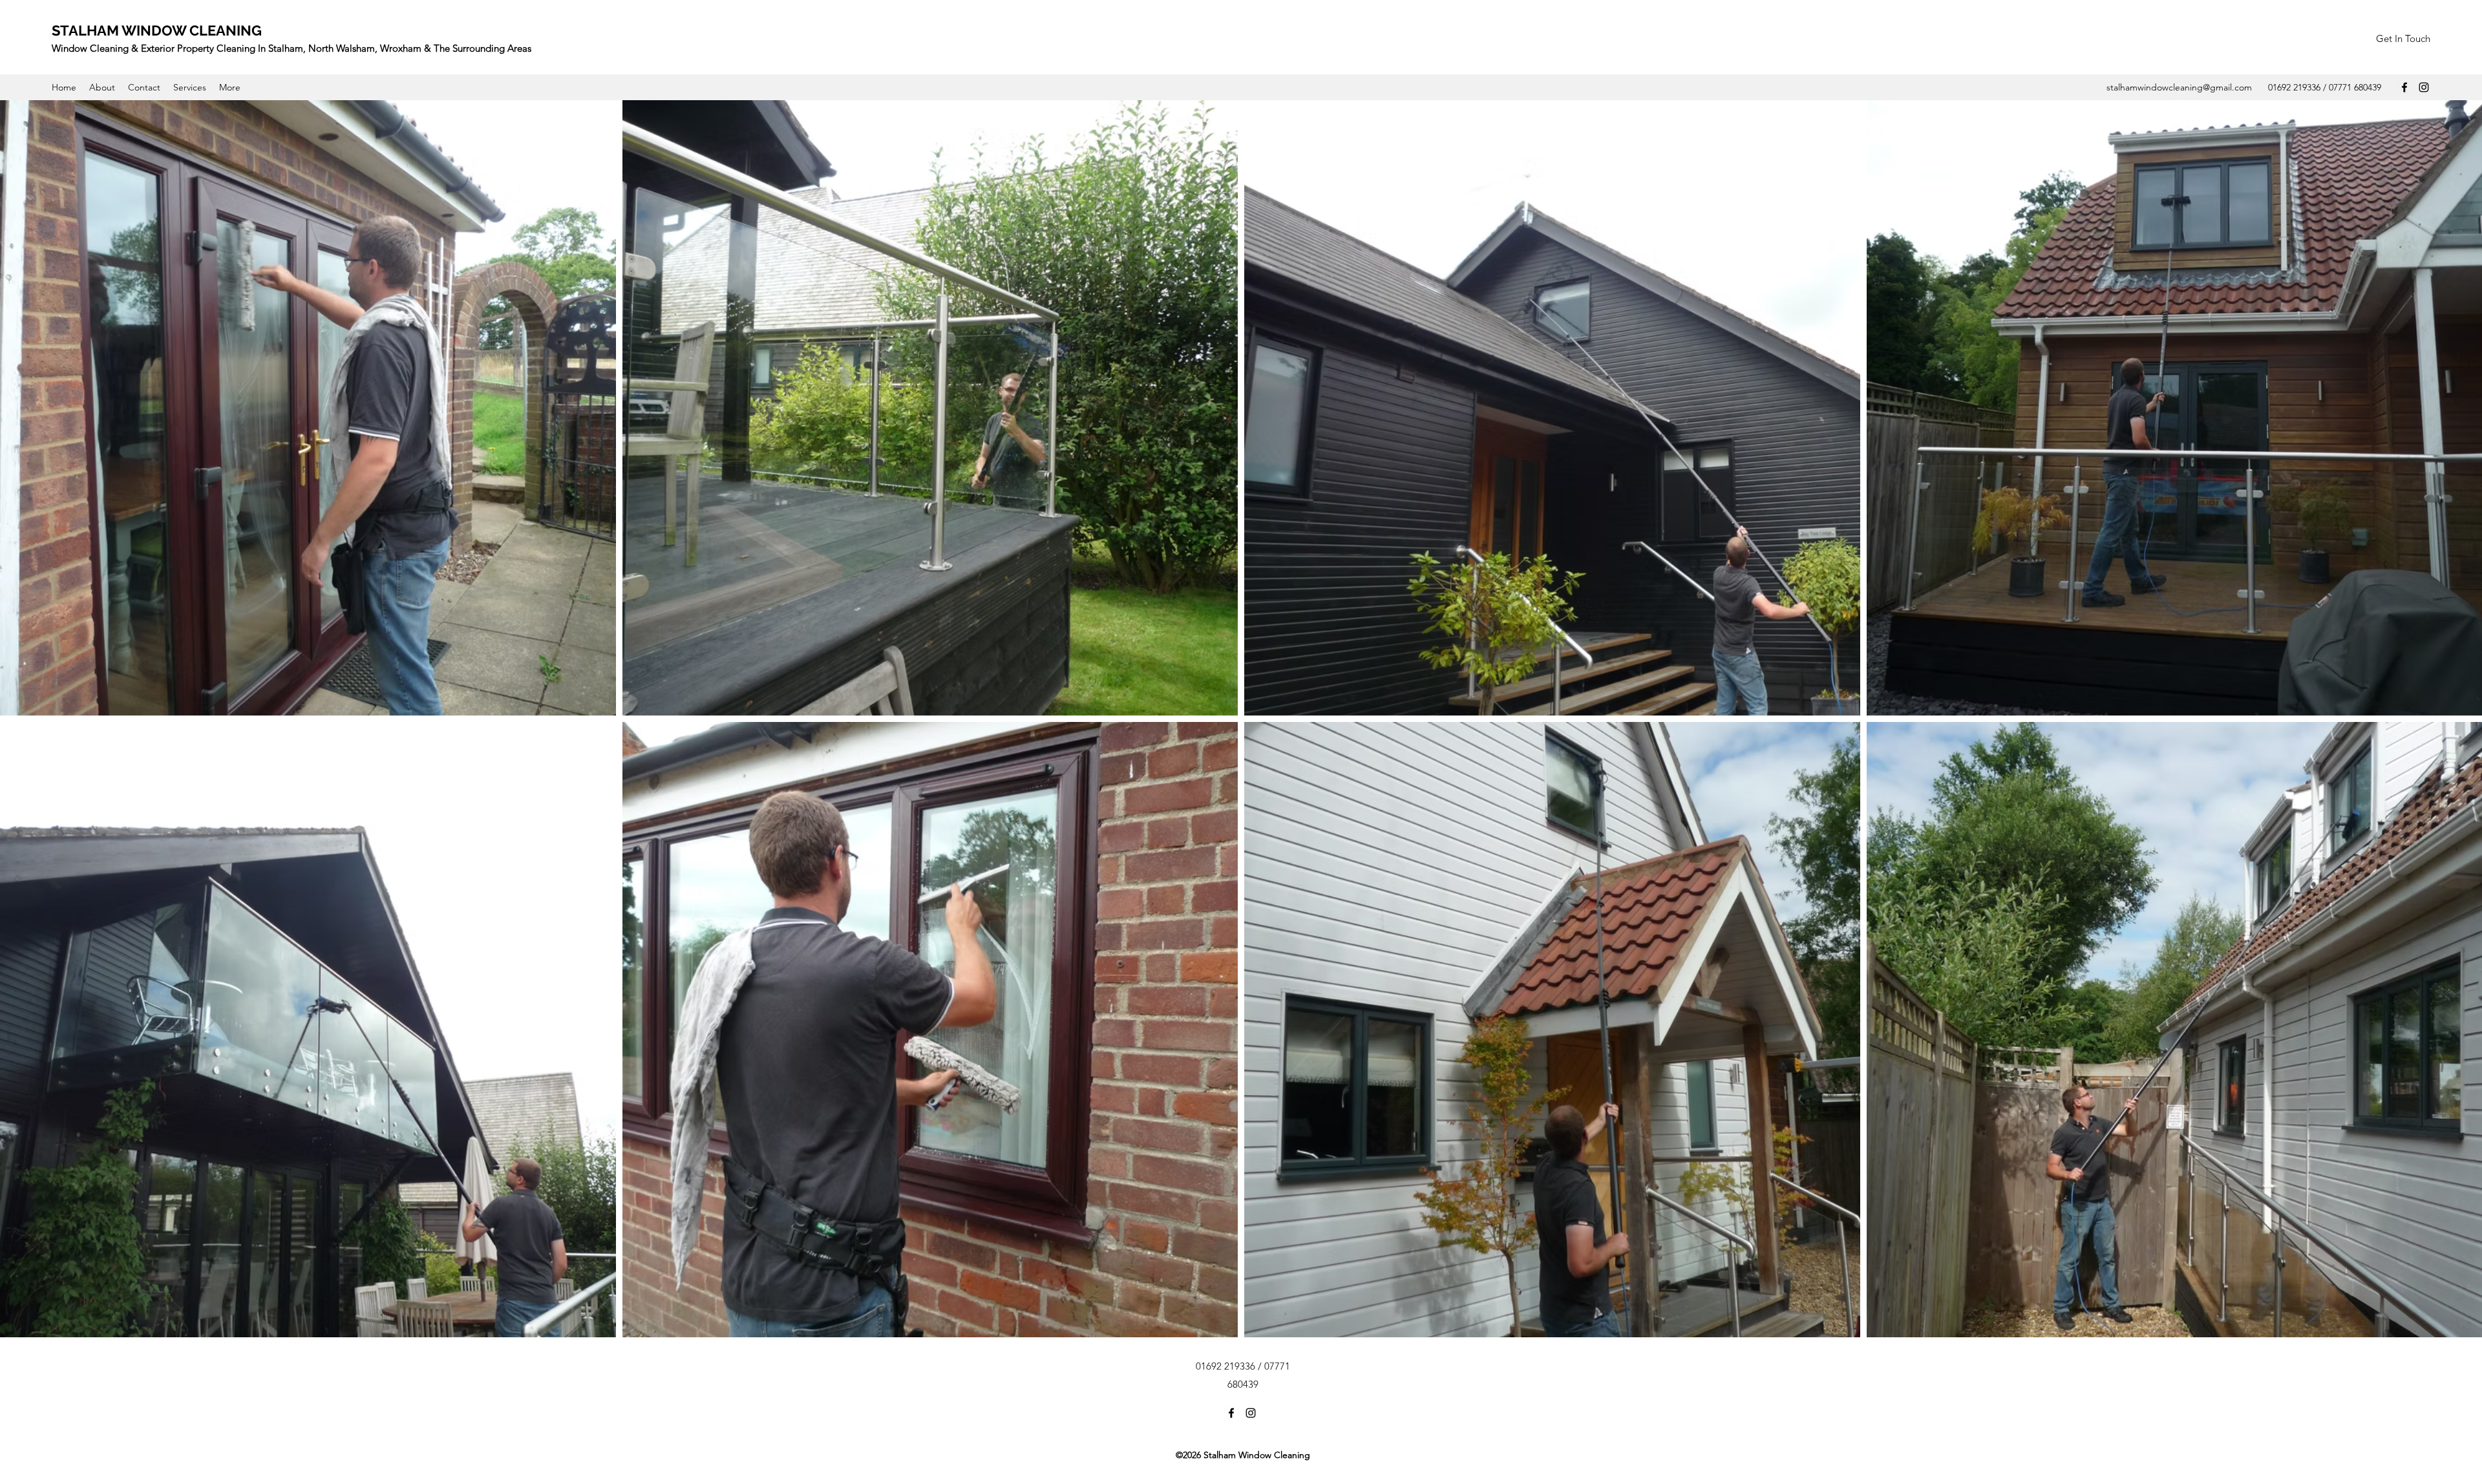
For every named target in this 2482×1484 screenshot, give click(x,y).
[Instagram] (2424, 87)
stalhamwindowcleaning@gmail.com (2179, 87)
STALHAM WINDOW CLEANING (157, 30)
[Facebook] (2404, 87)
